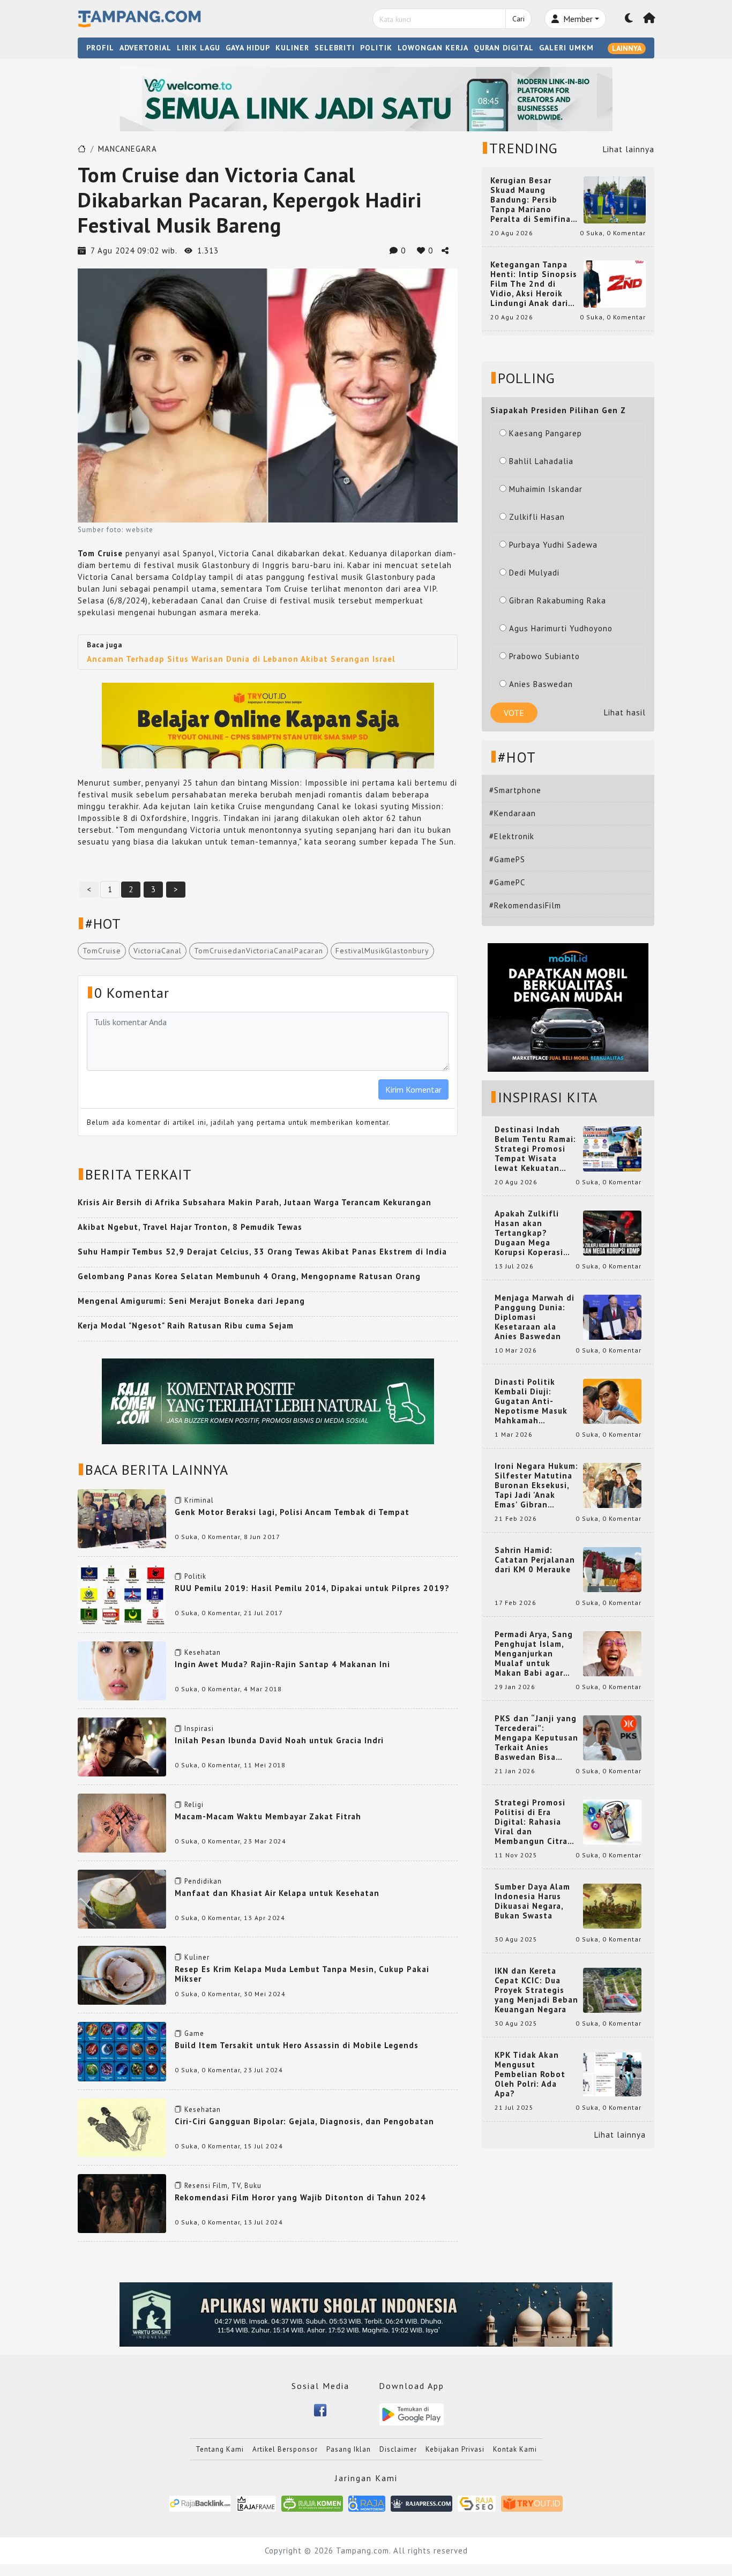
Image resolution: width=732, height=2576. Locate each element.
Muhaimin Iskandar (546, 489)
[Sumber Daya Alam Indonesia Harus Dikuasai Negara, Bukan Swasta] (612, 1905)
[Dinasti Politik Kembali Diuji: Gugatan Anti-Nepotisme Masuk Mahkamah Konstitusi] (612, 1401)
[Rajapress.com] (421, 2503)
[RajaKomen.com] (312, 2503)
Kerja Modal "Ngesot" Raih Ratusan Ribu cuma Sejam (186, 1326)
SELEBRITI (335, 48)
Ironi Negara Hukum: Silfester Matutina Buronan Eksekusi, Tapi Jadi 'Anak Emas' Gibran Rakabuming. (536, 1485)
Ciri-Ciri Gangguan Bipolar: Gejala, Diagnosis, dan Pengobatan (304, 2121)
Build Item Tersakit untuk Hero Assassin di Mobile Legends (297, 2045)
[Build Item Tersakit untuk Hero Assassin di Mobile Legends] (122, 2051)
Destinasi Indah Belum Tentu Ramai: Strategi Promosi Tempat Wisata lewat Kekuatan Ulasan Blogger (535, 1149)
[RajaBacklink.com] (200, 2503)
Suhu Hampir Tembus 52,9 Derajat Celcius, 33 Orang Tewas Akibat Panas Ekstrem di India (262, 1252)
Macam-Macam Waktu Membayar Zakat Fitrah (268, 1816)
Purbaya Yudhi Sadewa (553, 545)
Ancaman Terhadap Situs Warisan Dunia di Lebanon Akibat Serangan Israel (241, 659)
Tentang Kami (220, 2449)
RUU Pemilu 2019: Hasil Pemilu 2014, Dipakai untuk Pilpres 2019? (312, 1588)
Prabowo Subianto (544, 656)
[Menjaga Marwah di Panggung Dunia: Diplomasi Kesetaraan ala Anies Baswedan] (612, 1316)
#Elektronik (512, 836)
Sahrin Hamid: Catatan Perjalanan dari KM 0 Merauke (535, 1560)
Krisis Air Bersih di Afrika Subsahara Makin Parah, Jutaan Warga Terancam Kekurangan (255, 1202)
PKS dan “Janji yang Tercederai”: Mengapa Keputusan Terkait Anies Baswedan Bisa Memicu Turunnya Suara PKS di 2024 (536, 1738)
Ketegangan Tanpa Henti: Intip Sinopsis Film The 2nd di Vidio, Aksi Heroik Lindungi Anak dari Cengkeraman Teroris (534, 284)
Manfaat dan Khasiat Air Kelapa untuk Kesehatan (277, 1893)
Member (577, 19)
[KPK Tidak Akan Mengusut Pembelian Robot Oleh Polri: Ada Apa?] (612, 2074)
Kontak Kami (515, 2449)
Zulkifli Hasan (537, 517)
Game (194, 2033)
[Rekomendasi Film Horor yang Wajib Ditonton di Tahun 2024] (122, 2203)
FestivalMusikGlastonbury (382, 951)
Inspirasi (199, 1728)
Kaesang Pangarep (546, 433)
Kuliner (197, 1957)
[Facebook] (320, 2410)
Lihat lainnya (629, 149)
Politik (195, 1576)
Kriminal (199, 1500)
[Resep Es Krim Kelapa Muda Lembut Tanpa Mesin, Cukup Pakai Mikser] (122, 1974)
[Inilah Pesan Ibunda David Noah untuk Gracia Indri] (122, 1746)
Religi (194, 1805)
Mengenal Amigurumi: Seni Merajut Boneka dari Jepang (191, 1301)
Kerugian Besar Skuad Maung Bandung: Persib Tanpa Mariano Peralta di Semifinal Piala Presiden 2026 (532, 200)
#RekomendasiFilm (525, 905)
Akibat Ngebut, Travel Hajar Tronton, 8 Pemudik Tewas (190, 1227)
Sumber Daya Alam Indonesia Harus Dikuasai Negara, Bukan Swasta (532, 1901)
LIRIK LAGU (199, 48)
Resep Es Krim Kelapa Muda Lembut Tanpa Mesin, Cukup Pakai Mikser (302, 1974)
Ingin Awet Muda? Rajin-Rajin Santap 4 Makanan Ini (282, 1664)
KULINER (292, 48)
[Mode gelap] (629, 19)
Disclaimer (398, 2449)
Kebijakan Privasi (455, 2449)
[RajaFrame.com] (256, 2503)
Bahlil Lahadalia (541, 461)
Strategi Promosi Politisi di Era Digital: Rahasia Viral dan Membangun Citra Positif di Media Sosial (531, 1822)
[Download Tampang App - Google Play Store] (412, 2413)
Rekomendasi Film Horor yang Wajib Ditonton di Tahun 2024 (300, 2197)
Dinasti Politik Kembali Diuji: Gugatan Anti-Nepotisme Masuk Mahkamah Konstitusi (531, 1401)
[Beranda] (649, 19)
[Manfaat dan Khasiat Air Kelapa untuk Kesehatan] (122, 1898)
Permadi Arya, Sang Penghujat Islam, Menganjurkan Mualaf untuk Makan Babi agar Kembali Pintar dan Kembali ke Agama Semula (534, 1654)
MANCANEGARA (128, 149)
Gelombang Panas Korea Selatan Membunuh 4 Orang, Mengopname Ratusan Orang (249, 1276)
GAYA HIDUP (248, 48)
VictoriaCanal (158, 951)
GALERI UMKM (566, 48)
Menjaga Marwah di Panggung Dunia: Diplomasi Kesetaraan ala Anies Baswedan (535, 1317)
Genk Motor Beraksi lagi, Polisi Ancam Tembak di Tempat (292, 1512)
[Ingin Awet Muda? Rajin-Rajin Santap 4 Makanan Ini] (122, 1670)
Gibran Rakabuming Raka (558, 600)
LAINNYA (627, 48)
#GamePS (507, 859)
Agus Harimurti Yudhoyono (561, 628)
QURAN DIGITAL (504, 48)
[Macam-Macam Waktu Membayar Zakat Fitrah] (122, 1822)
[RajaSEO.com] (477, 2503)
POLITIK (376, 48)
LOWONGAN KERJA (433, 48)
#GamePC (507, 882)
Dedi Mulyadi (534, 573)
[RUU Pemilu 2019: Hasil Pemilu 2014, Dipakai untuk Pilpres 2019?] (122, 1593)
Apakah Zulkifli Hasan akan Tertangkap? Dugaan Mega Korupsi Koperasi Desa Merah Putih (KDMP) (531, 1233)
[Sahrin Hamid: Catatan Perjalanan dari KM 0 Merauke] (612, 1569)
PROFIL (100, 48)
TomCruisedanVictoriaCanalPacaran (259, 951)
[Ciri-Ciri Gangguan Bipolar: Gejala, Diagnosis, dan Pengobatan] (122, 2127)
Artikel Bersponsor (285, 2449)
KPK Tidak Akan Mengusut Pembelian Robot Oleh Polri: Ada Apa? (530, 2074)
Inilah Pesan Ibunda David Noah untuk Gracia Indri (279, 1740)
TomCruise (102, 951)
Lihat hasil (625, 712)
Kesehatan (203, 1652)
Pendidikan (203, 1881)
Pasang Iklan (349, 2449)
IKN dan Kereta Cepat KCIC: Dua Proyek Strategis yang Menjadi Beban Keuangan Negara (536, 1990)
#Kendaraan (513, 813)
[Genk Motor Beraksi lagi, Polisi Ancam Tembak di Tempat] (122, 1517)
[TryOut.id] (532, 2503)
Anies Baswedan (541, 684)
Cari (518, 19)
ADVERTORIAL (145, 48)
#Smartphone (515, 790)
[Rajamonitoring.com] (367, 2503)
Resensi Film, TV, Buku (223, 2186)
